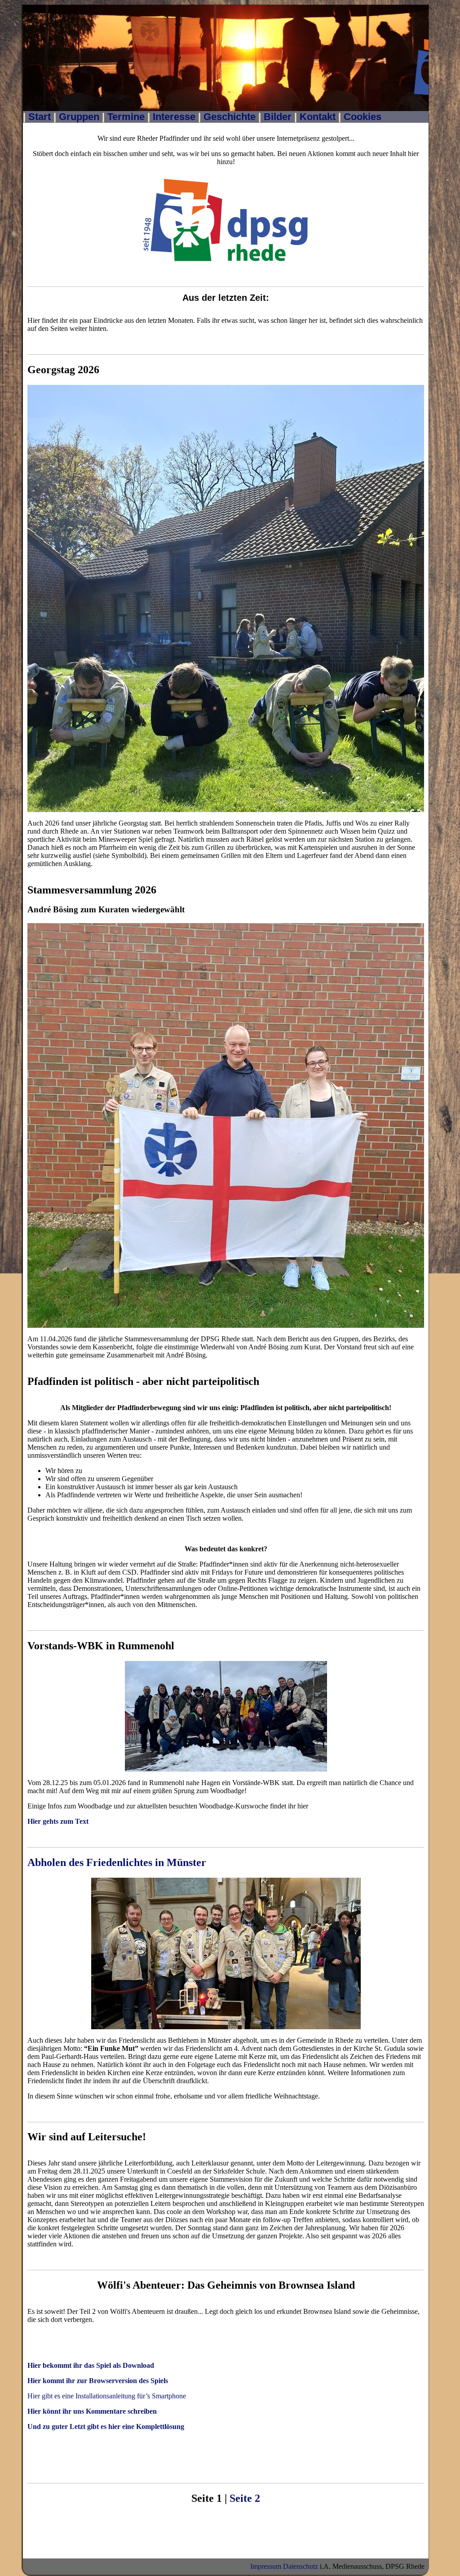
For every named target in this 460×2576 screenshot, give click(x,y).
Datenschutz (301, 2566)
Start (40, 117)
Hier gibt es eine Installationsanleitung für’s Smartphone (107, 2396)
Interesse (174, 117)
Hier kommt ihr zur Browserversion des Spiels (98, 2381)
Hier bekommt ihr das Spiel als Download (91, 2365)
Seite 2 (245, 2498)
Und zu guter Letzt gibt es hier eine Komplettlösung (106, 2426)
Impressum (266, 2566)
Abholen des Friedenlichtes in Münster (117, 1862)
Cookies (363, 117)
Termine (126, 117)
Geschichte (230, 117)
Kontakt (318, 117)
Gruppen (79, 117)
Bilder (278, 117)
